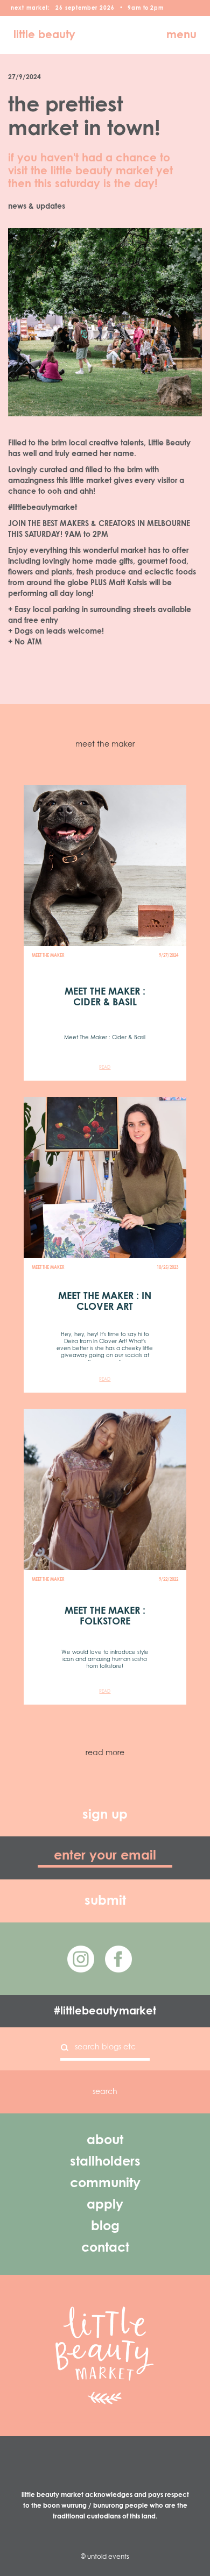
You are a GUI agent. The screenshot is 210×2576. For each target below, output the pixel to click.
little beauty (44, 35)
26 (59, 8)
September (81, 8)
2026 (107, 8)
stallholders (105, 2162)
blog (105, 2226)
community (105, 2183)
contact (105, 2248)
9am (134, 8)
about (105, 2140)
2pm (157, 8)
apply (105, 2205)
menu (181, 35)
